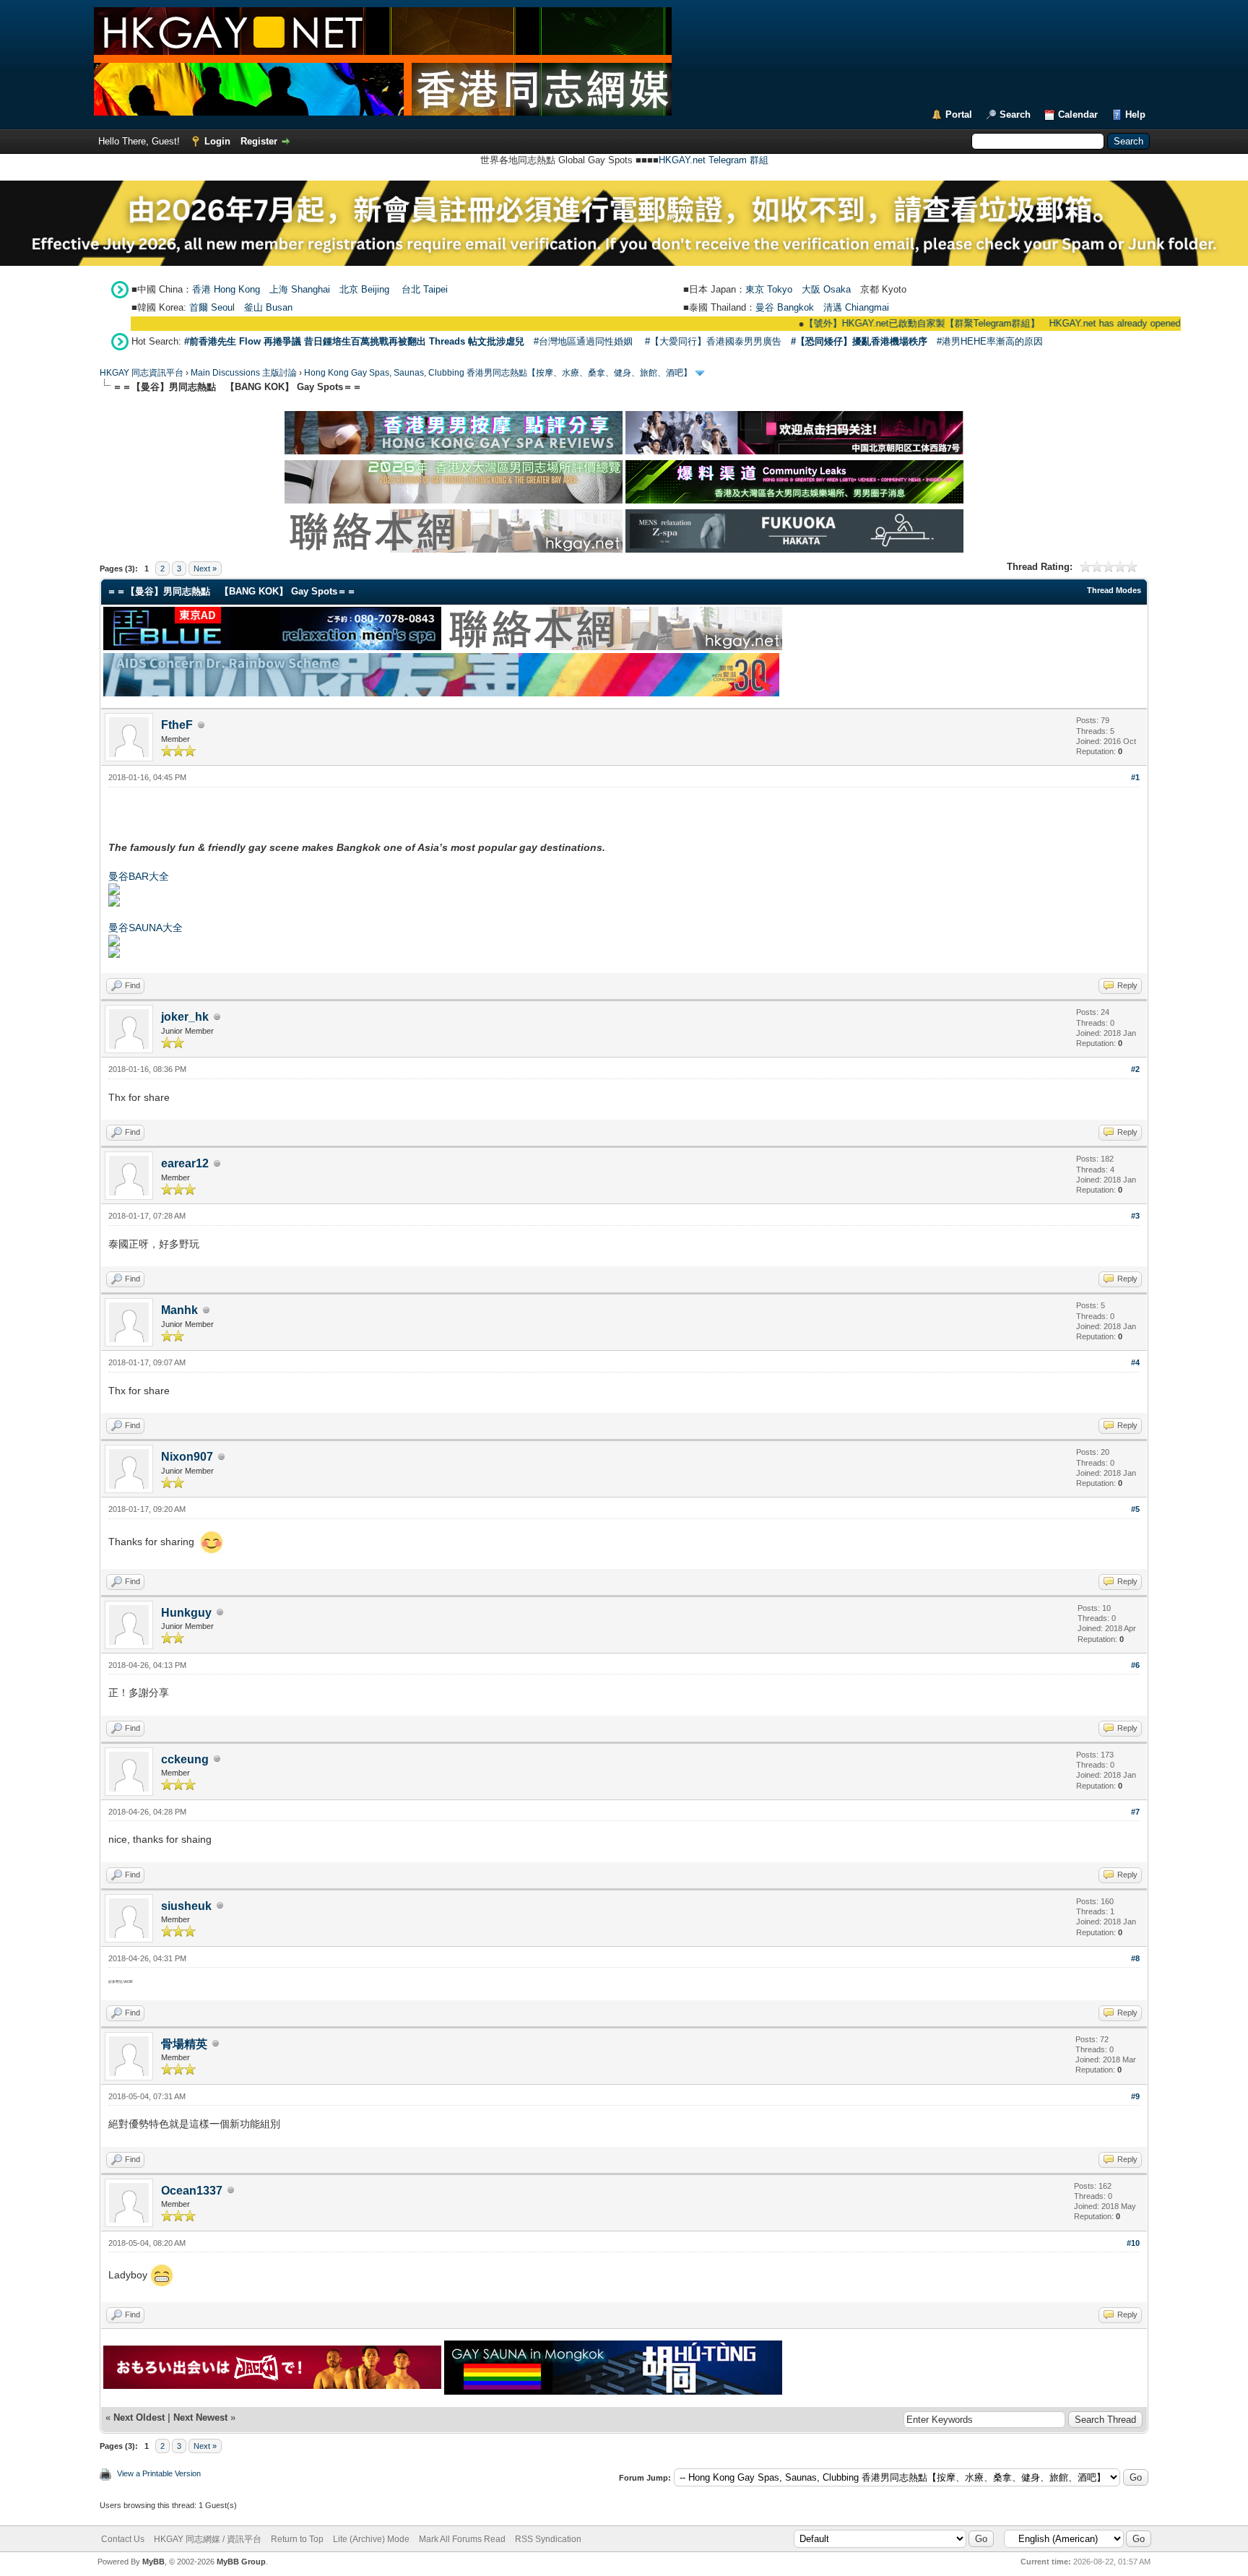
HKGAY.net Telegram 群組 (714, 160)
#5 (1135, 1509)
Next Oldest (139, 2417)
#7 (1135, 1812)
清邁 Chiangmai (856, 307)
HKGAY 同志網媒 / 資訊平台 (208, 2539)
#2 (1135, 1069)
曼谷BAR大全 (139, 876)
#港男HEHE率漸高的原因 (990, 341)
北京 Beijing (364, 289)
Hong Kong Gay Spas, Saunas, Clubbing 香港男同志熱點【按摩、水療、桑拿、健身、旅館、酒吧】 (498, 373)
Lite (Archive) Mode (371, 2539)
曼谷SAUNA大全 (146, 928)
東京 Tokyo (769, 289)
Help (1135, 114)
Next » (205, 569)
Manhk (179, 1310)
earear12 (185, 1163)
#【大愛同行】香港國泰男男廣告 (713, 341)
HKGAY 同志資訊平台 (142, 373)
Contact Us (123, 2539)
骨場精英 (184, 2044)
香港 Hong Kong (226, 289)
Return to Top (297, 2539)
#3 (1135, 1216)
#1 (1135, 777)
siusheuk (186, 1906)
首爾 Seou (211, 307)
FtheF (177, 725)
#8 (1135, 1958)
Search (1015, 114)
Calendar (1078, 114)
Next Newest (200, 2417)
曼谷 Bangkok (785, 307)
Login (217, 141)
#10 (1133, 2243)
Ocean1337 (192, 2191)
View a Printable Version (159, 2473)
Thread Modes (1114, 590)
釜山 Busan (268, 307)
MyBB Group (241, 2562)
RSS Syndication (548, 2539)
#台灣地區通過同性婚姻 (583, 341)
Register (259, 141)
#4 (1135, 1362)
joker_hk (185, 1017)
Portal (959, 114)
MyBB (153, 2562)
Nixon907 (187, 1457)
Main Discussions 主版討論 (244, 373)
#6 (1135, 1665)
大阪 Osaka (826, 289)
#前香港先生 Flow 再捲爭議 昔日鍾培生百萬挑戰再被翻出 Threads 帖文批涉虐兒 (354, 341)
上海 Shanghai (300, 289)
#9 (1135, 2096)
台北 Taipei (425, 289)
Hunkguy (186, 1613)
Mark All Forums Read (462, 2539)
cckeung (185, 1759)
